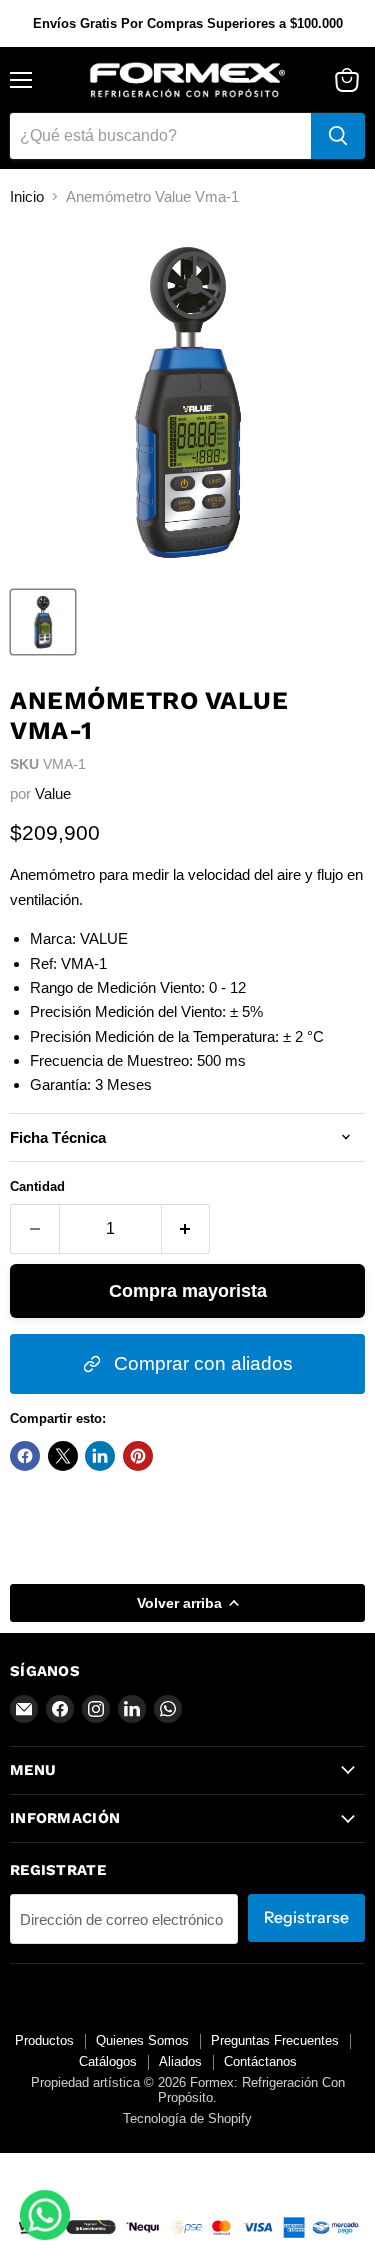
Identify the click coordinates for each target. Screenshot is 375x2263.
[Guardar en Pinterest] (138, 1456)
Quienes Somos (142, 2040)
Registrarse (306, 1917)
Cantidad (37, 1186)
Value (53, 793)
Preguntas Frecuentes (275, 2040)
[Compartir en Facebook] (25, 1456)
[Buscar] (338, 136)
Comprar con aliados (201, 1363)
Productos (44, 2040)
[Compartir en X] (63, 1456)
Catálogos (108, 2061)
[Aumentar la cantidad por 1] (186, 1229)
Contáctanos (260, 2061)
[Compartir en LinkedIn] (100, 1456)
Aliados (180, 2061)
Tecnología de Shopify (187, 2118)
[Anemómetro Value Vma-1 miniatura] (43, 622)
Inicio (27, 196)
